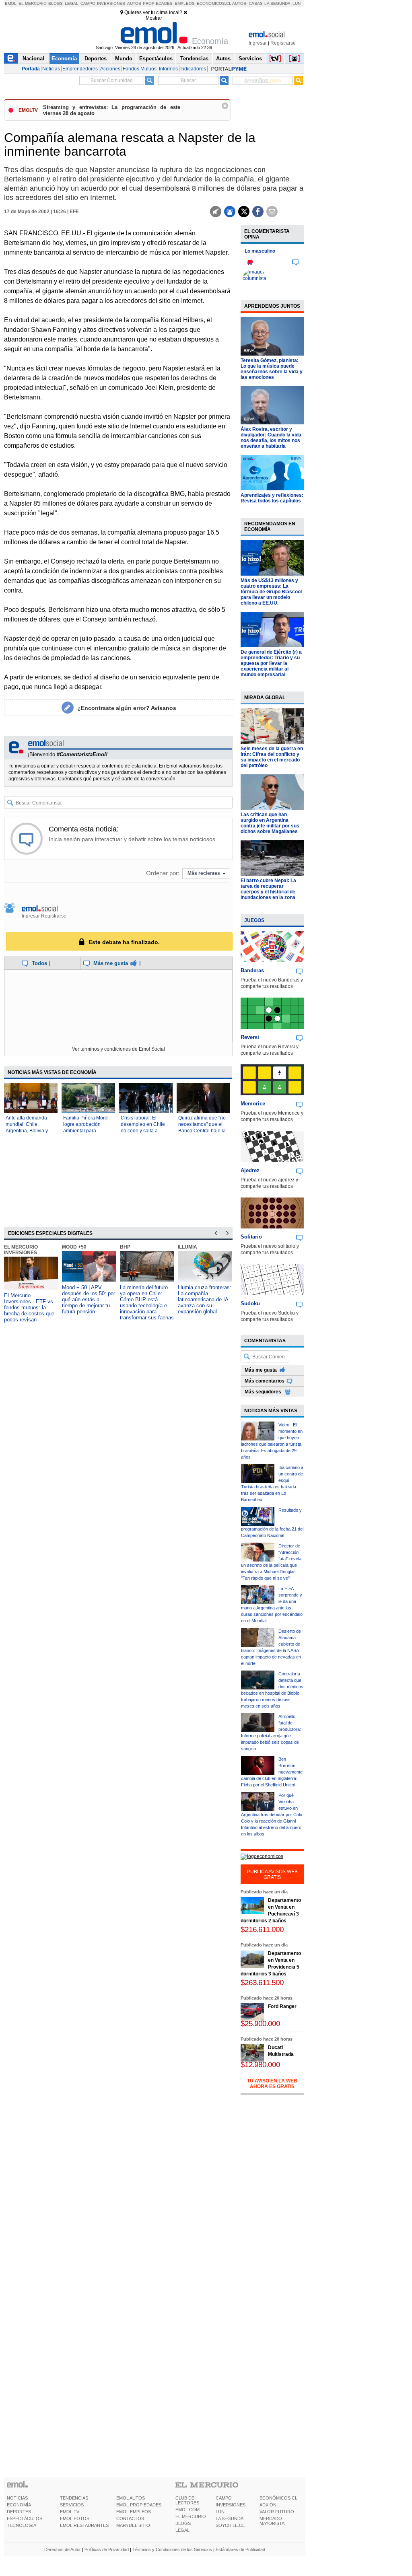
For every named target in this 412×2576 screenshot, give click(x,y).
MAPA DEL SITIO (133, 2525)
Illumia (187, 1247)
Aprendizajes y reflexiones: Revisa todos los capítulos (272, 498)
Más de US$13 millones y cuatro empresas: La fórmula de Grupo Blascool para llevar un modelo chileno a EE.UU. (271, 592)
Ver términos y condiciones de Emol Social (118, 1049)
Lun (297, 3)
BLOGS (183, 2523)
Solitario (251, 1237)
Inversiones (111, 3)
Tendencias (194, 59)
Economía (64, 59)
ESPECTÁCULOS (25, 2518)
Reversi (250, 1037)
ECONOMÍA (19, 2505)
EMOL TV (70, 2512)
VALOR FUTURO (277, 2512)
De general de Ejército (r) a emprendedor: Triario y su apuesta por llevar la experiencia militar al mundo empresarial (271, 663)
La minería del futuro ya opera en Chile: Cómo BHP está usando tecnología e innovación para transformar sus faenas (147, 1302)
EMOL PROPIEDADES (139, 2505)
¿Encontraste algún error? (127, 708)
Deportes (96, 59)
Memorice (253, 1104)
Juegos (254, 920)
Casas (256, 3)
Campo (88, 3)
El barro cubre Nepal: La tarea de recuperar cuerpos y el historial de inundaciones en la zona (268, 889)
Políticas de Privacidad (107, 2549)
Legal (72, 3)
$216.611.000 (262, 1929)
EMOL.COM (187, 2510)
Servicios (250, 59)
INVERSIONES (231, 2505)
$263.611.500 (262, 1982)
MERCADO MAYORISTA (272, 2521)
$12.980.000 (260, 2065)
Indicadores (193, 69)
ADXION (268, 2505)
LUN (220, 2512)
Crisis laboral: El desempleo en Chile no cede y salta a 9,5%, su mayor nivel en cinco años (143, 1131)
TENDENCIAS (74, 2498)
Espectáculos (156, 59)
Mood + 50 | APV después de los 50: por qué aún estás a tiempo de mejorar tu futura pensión (89, 1299)
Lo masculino (260, 251)
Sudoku (250, 1303)
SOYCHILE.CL (230, 2525)
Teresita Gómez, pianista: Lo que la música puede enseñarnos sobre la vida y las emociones (272, 369)
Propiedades (158, 3)
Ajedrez (250, 1170)
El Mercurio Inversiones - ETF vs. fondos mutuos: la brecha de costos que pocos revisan (29, 1308)
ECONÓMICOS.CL (278, 2498)
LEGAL (182, 2530)
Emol (11, 3)
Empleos (185, 3)
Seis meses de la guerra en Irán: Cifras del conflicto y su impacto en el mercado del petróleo (272, 757)
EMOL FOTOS (75, 2518)
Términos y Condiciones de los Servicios (172, 2549)
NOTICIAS (17, 2498)
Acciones (110, 69)
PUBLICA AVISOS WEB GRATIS (272, 1874)
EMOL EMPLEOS (134, 2512)
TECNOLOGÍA (22, 2525)
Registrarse (283, 43)
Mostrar (154, 18)
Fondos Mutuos (140, 69)
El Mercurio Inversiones (21, 1250)
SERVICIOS (72, 2505)
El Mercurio (33, 3)
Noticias (51, 69)
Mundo (124, 59)
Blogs (56, 3)
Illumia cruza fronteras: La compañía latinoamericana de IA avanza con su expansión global (205, 1299)
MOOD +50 (74, 1247)
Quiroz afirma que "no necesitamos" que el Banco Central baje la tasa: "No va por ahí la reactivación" (202, 1131)
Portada (31, 69)
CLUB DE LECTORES (187, 2500)
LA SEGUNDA (230, 2518)
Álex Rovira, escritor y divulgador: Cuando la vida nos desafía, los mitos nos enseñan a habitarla (271, 438)
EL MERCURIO (191, 2516)
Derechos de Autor (63, 2549)
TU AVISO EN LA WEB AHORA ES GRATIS (272, 2084)
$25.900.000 (260, 2024)
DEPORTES (19, 2512)
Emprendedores (80, 69)
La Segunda (277, 3)
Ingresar (258, 43)
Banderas (252, 970)
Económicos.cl (214, 3)
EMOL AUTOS (131, 2498)
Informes (168, 69)
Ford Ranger (282, 2006)
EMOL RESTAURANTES (84, 2525)
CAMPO (224, 2498)
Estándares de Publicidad (240, 2549)
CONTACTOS (130, 2518)
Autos (134, 3)
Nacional (33, 59)
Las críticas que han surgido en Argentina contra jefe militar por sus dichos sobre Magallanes (270, 823)
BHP (125, 1247)
